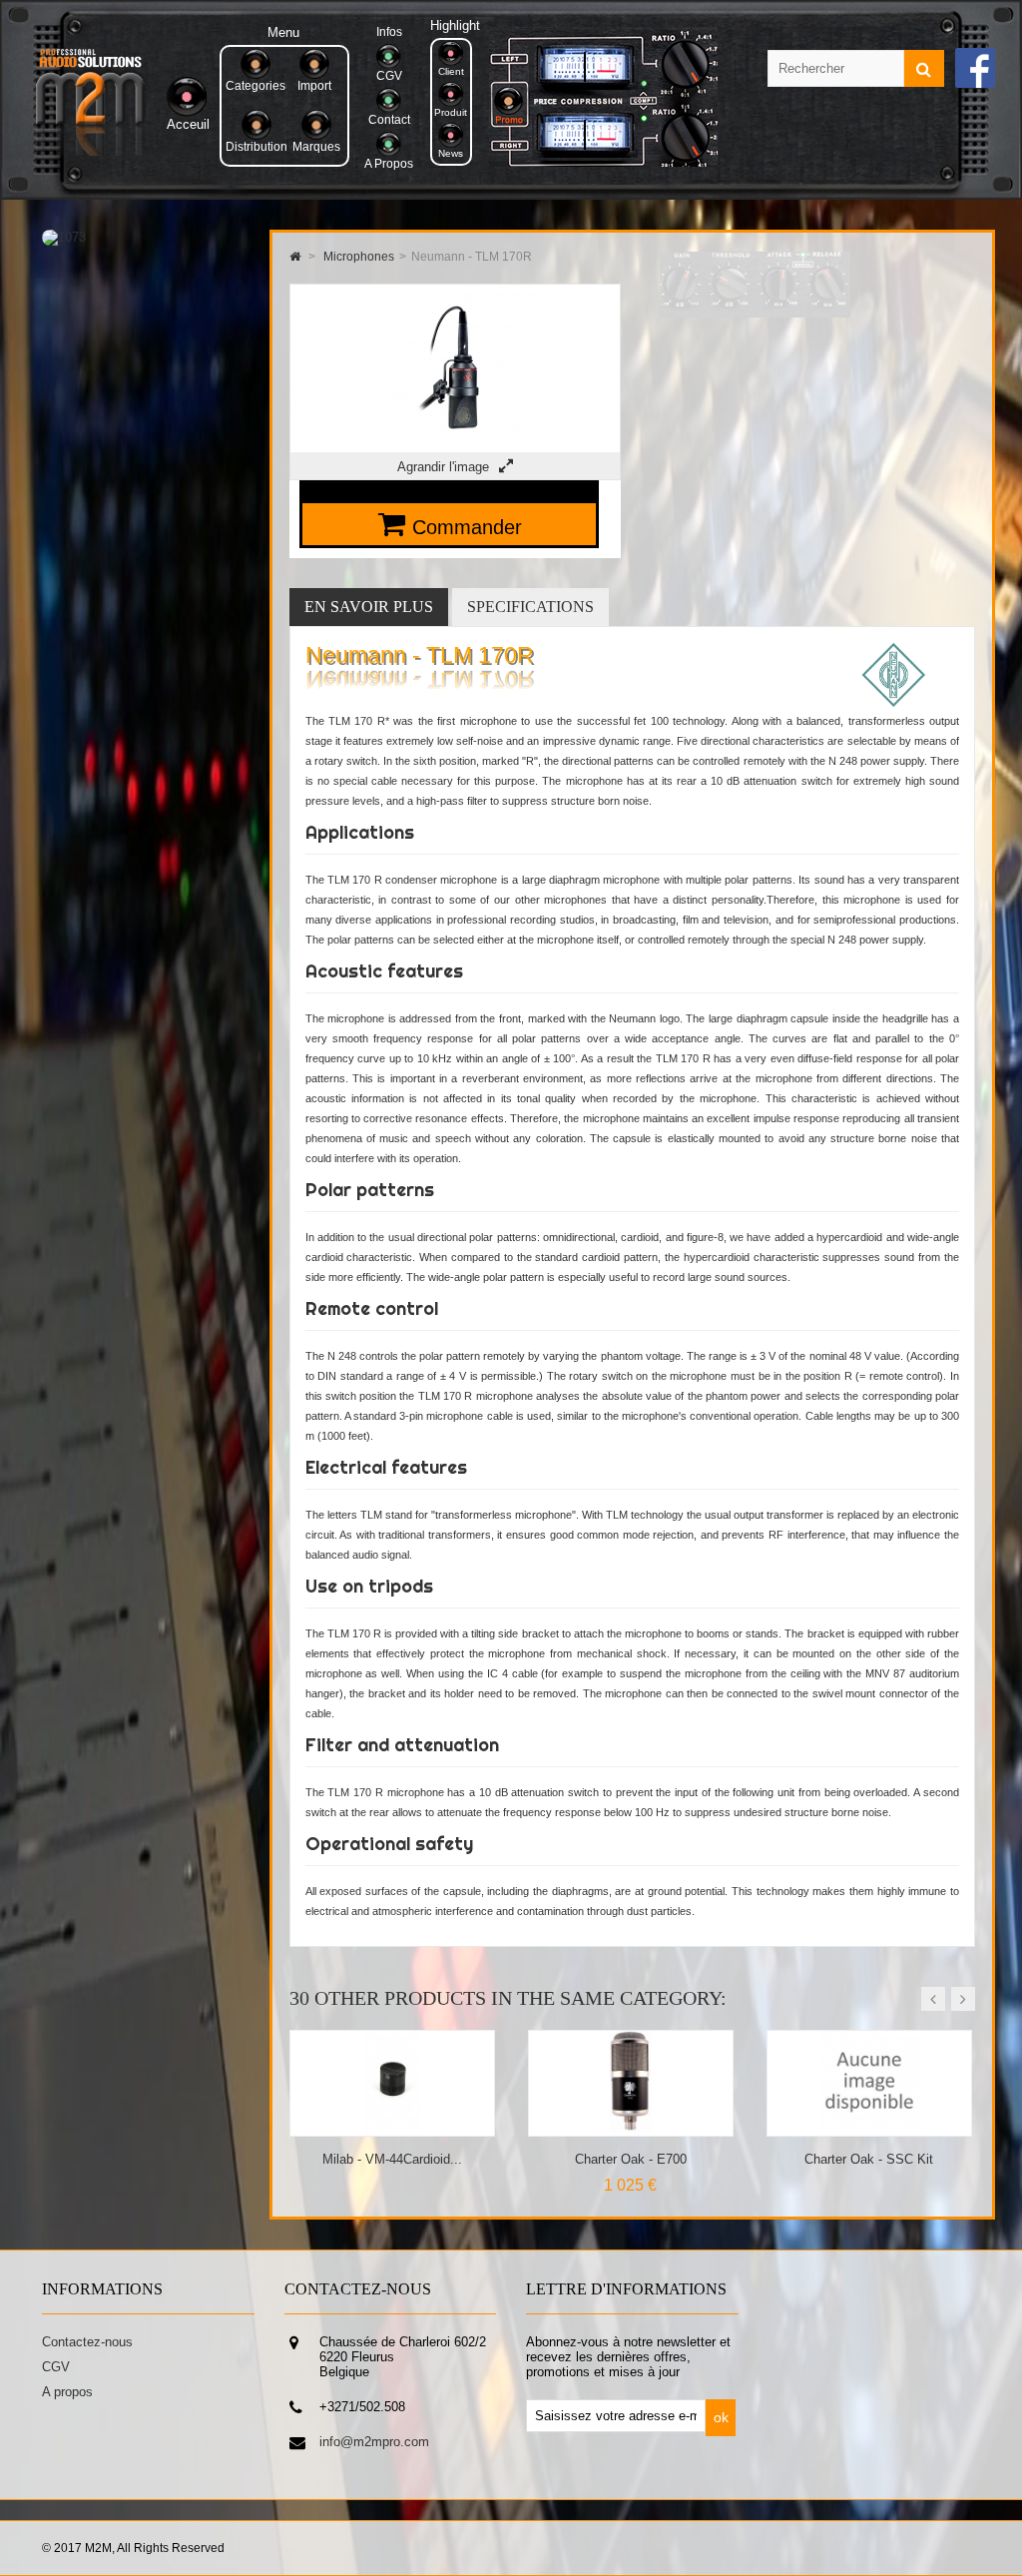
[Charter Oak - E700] (393, 2128)
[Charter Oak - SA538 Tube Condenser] (870, 2128)
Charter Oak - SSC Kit (630, 2159)
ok (721, 2417)
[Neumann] (894, 703)
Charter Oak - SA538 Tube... (869, 2159)
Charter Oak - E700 (392, 2159)
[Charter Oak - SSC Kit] (631, 2128)
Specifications (530, 607)
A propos (67, 2392)
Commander (467, 527)
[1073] (64, 237)
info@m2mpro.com (374, 2442)
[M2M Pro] (90, 151)
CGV (56, 2367)
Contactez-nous (87, 2342)
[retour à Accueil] (295, 257)
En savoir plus (369, 607)
